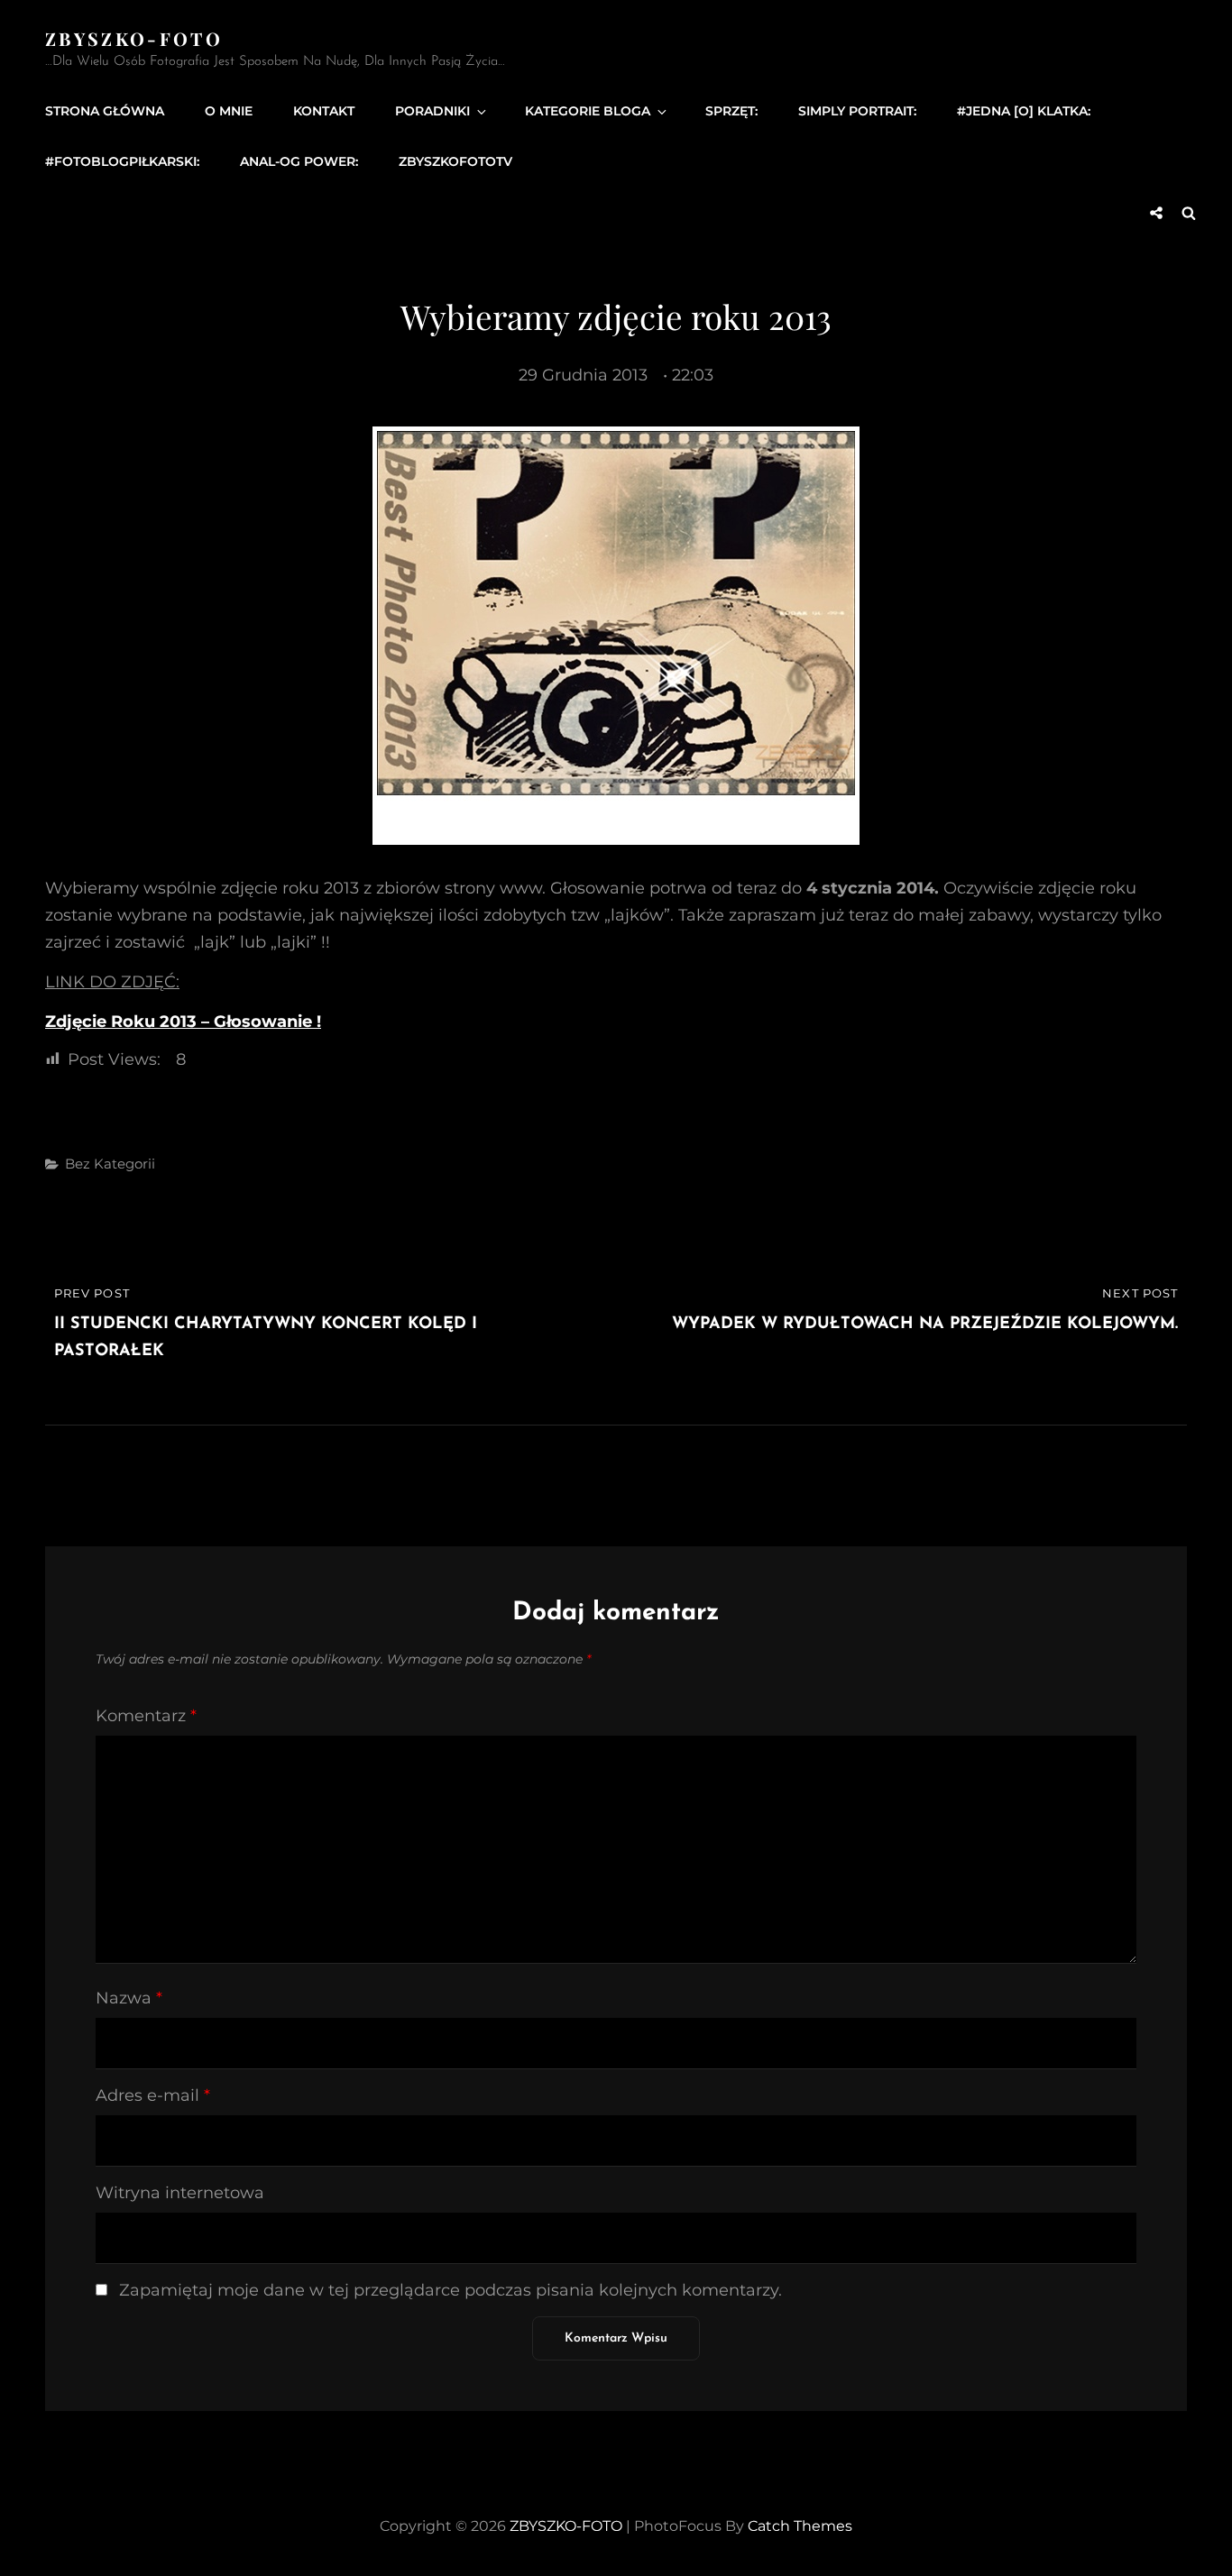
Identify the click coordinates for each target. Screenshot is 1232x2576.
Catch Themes (800, 2526)
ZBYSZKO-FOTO (134, 38)
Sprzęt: (731, 111)
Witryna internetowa (180, 2193)
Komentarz (146, 1716)
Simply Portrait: (857, 111)
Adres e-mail (153, 2095)
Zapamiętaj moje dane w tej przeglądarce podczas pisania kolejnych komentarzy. (451, 2290)
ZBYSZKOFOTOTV (455, 161)
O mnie (229, 111)
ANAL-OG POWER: (299, 161)
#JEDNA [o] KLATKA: (1024, 111)
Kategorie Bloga (588, 111)
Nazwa (129, 1998)
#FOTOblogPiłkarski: (122, 161)
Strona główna (105, 111)
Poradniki (432, 111)
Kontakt (324, 111)
